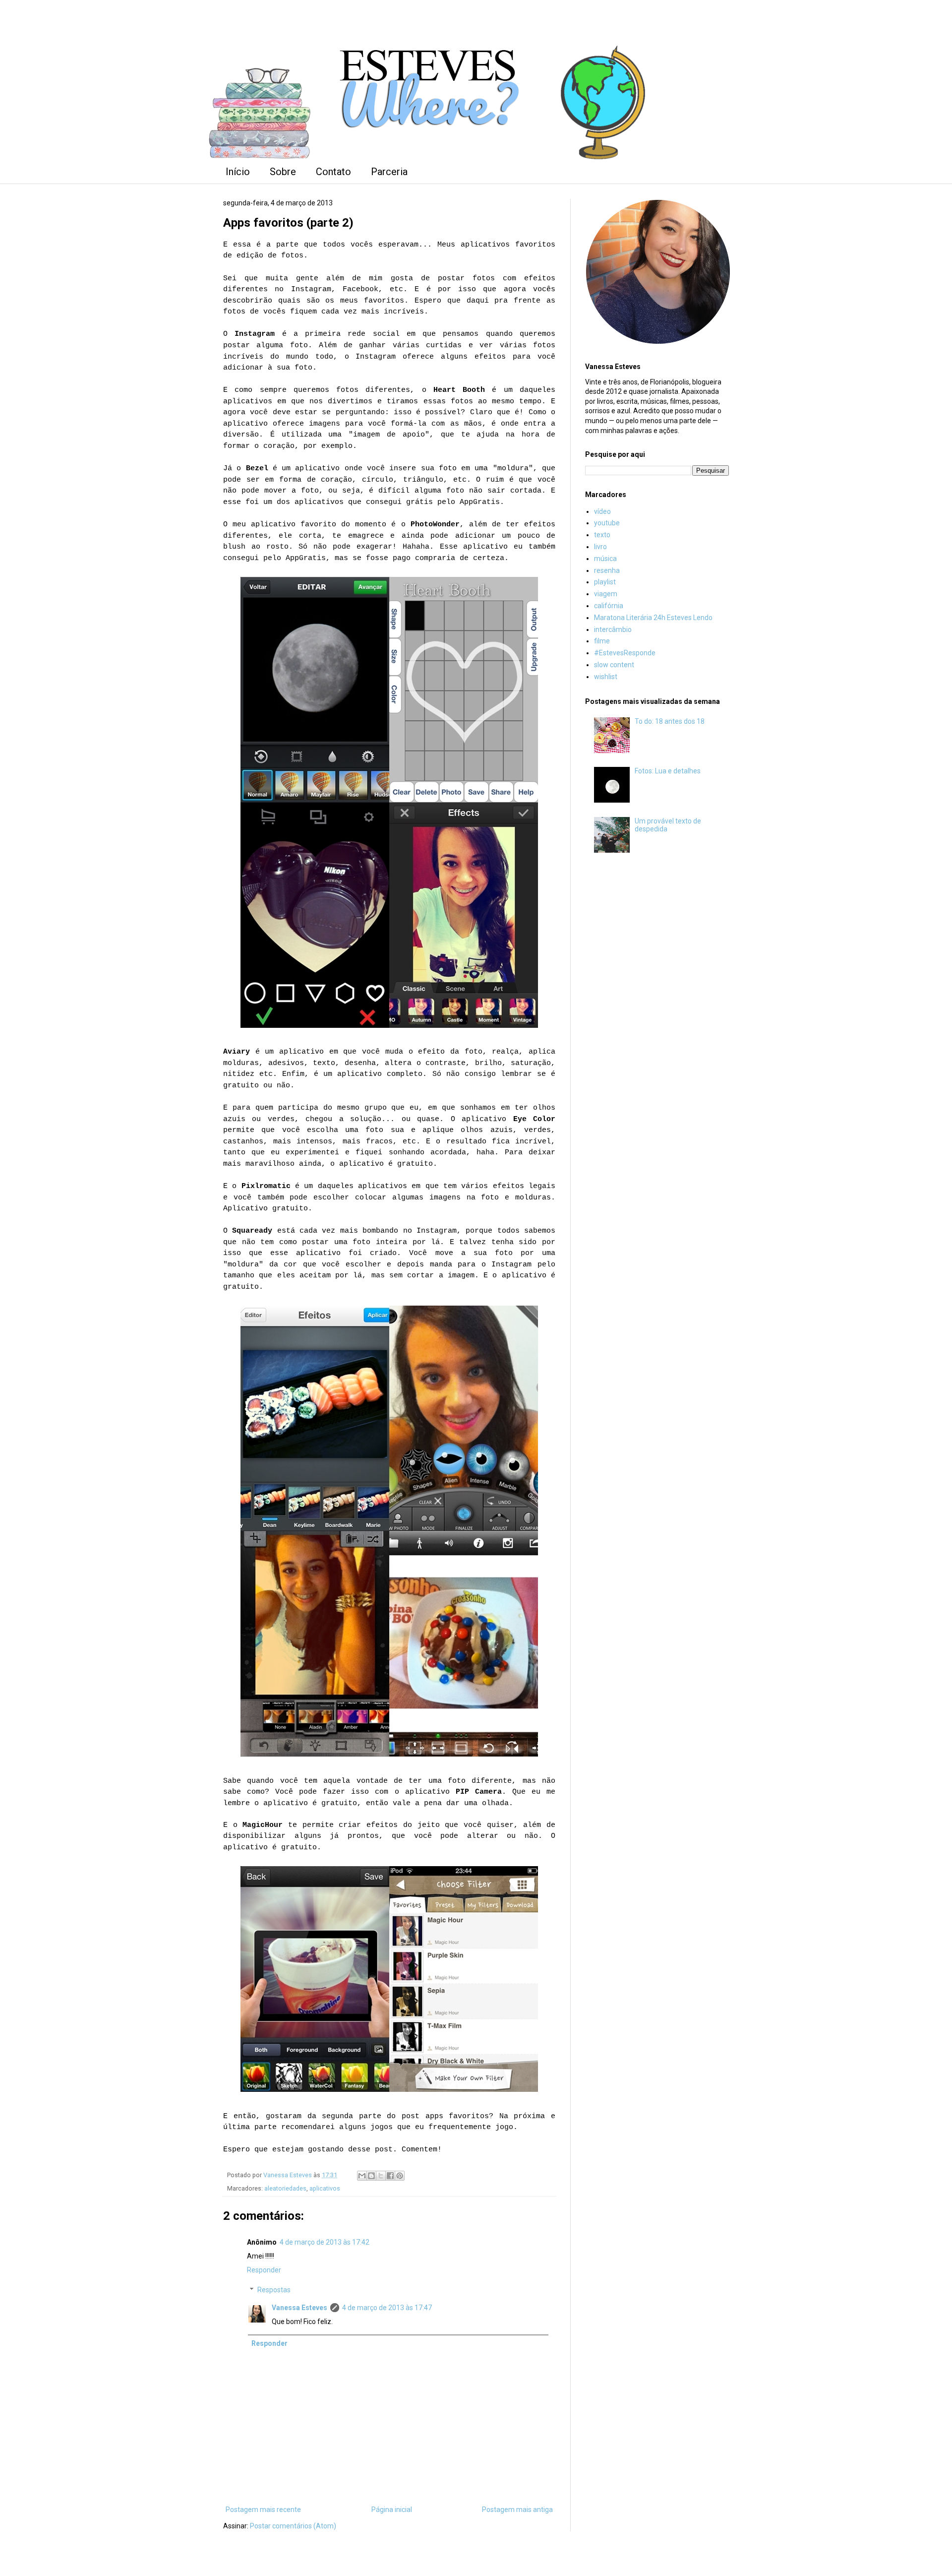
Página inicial (392, 2510)
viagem (606, 594)
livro (600, 547)
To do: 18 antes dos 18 (670, 721)
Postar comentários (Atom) (293, 2526)
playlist (605, 582)
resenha (607, 570)
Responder (264, 2270)
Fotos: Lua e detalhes (668, 771)
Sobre (283, 172)
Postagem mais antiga (517, 2510)
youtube (607, 523)
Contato (333, 172)
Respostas (274, 2290)
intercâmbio (613, 629)
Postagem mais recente (263, 2510)
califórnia (609, 606)
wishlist (606, 677)
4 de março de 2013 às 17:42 (325, 2242)
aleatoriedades (285, 2188)
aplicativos (325, 2188)
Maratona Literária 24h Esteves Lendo (653, 618)
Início (238, 172)
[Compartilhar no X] (381, 2176)
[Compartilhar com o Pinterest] (400, 2176)
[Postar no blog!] (371, 2176)
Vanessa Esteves (299, 2308)
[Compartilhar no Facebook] (390, 2176)
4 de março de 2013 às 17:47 (387, 2308)
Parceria (389, 172)
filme (602, 641)
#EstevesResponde (625, 653)
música (605, 559)
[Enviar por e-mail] (362, 2176)
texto (602, 535)
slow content (614, 665)
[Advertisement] (657, 1025)
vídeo (602, 511)
